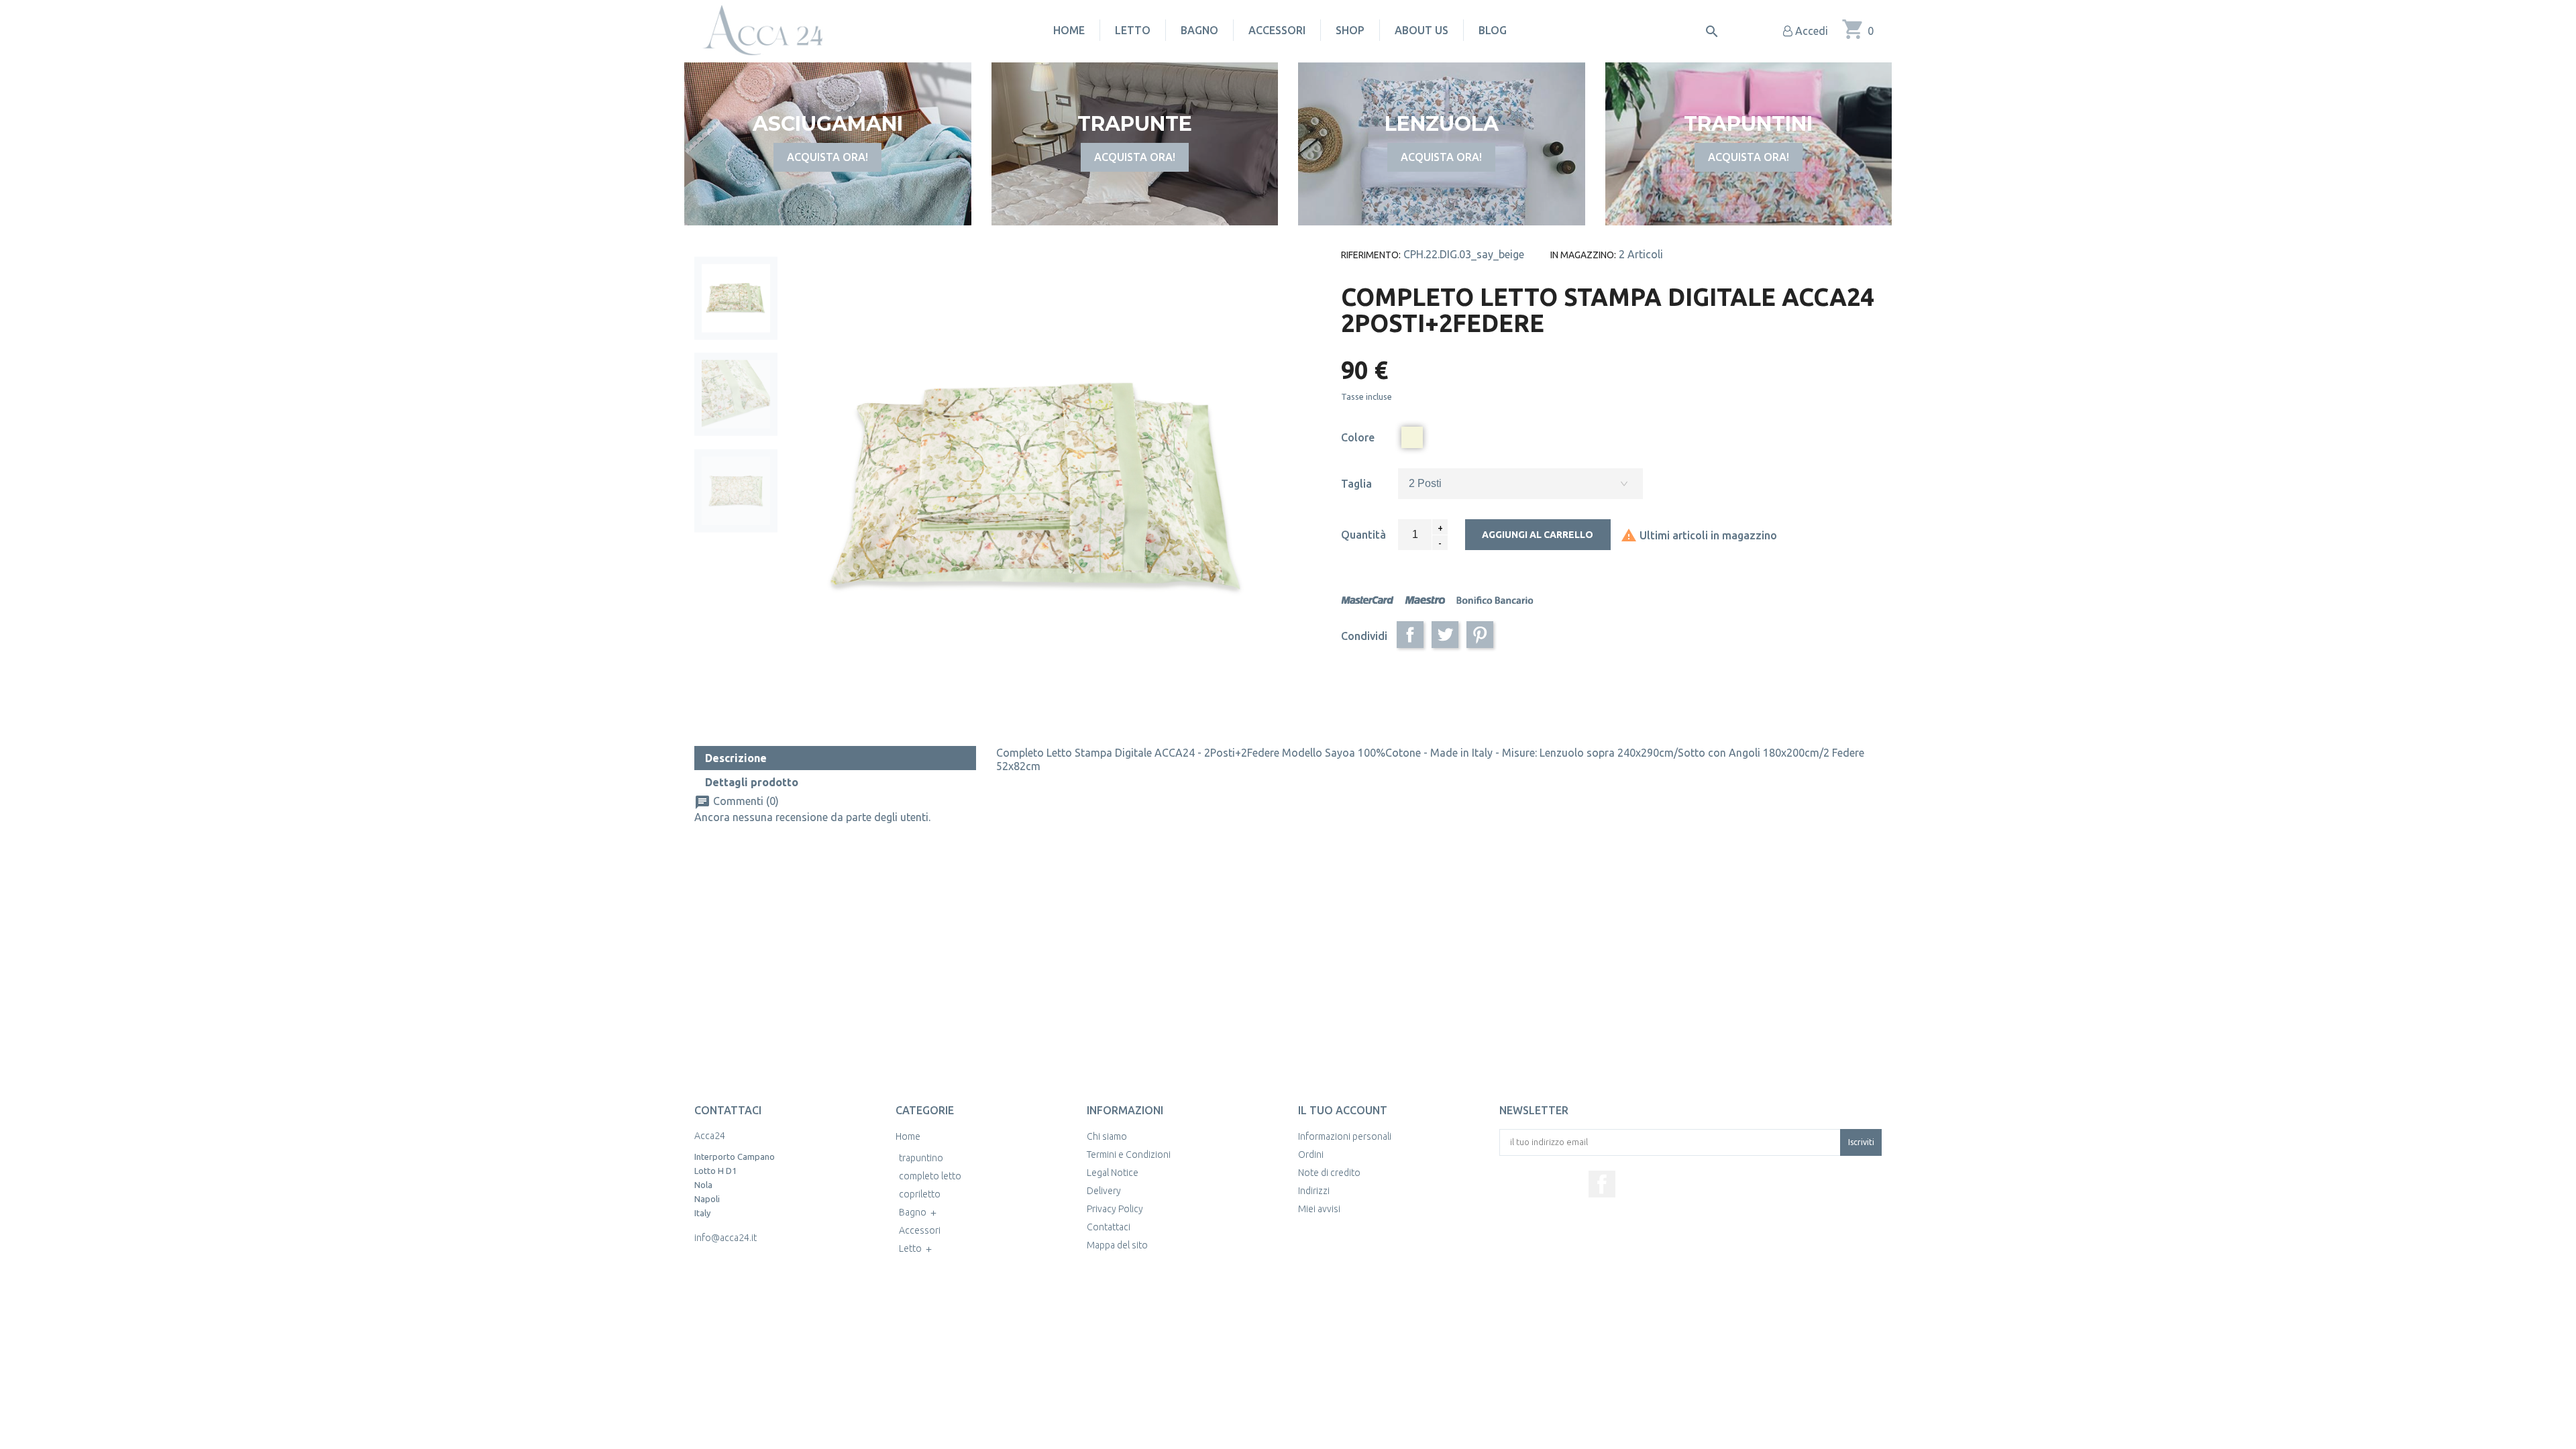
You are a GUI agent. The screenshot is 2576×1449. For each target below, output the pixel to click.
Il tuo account (1343, 1110)
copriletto (920, 1194)
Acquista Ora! (827, 157)
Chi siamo (1107, 1136)
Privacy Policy (1115, 1209)
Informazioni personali (1345, 1136)
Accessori (1277, 30)
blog (1493, 30)
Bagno (1199, 30)
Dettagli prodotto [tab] (752, 782)
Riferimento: (1371, 255)
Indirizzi (1314, 1191)
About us (1421, 30)
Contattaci (1109, 1227)
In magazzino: (1583, 255)
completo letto (930, 1176)
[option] (736, 298)
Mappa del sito (1117, 1245)
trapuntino (921, 1158)
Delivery (1104, 1191)
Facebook (1602, 1184)
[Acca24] (762, 30)
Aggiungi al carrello (1538, 535)
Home (1069, 30)
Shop (1350, 30)
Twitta (1445, 635)
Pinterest (1480, 635)
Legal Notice (1113, 1173)
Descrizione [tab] (736, 758)
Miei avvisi (1319, 1209)
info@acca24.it (726, 1238)
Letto (1133, 30)
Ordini (1311, 1155)
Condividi (1410, 635)
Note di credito (1329, 1173)
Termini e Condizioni (1129, 1155)
